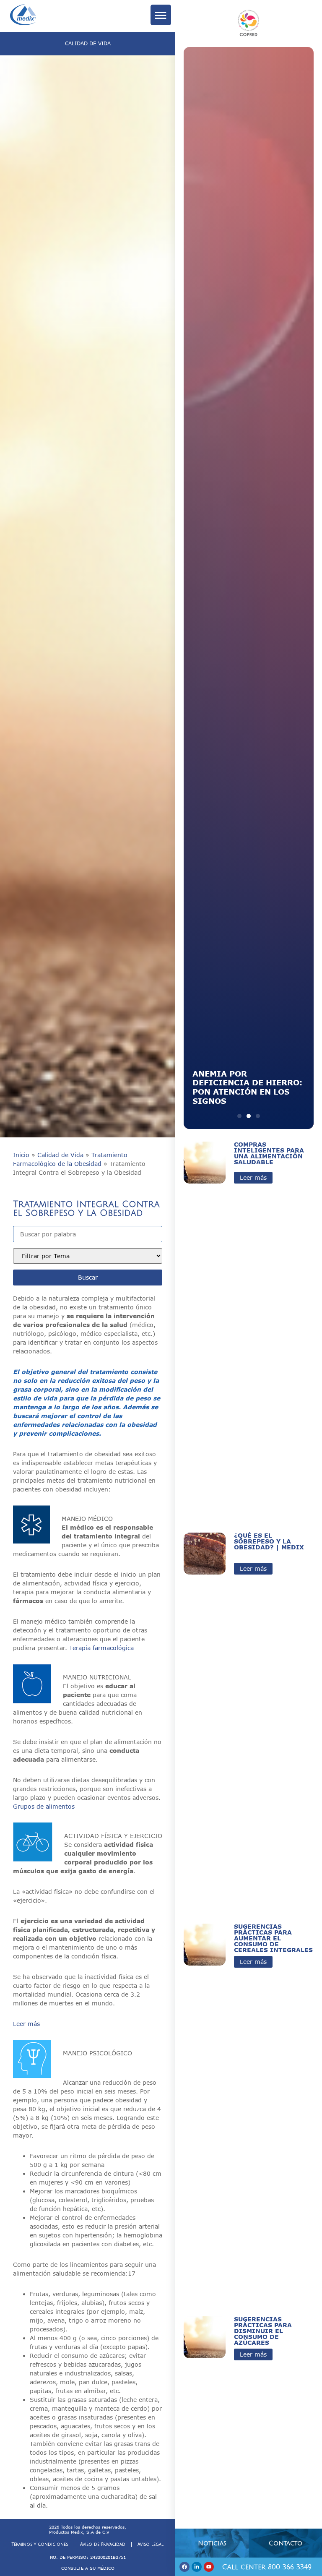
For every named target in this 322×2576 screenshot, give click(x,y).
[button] (239, 1116)
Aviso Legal (151, 2544)
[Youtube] (209, 2567)
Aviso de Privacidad (103, 2544)
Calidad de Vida (60, 1155)
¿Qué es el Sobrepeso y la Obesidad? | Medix (269, 1541)
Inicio (21, 1155)
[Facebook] (184, 2567)
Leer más (26, 2024)
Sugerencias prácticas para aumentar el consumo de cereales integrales (273, 1938)
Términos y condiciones (40, 2544)
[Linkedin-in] (197, 2567)
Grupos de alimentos (44, 1806)
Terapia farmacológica (101, 1648)
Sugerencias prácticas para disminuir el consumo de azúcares (263, 2331)
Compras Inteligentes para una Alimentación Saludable (269, 1153)
